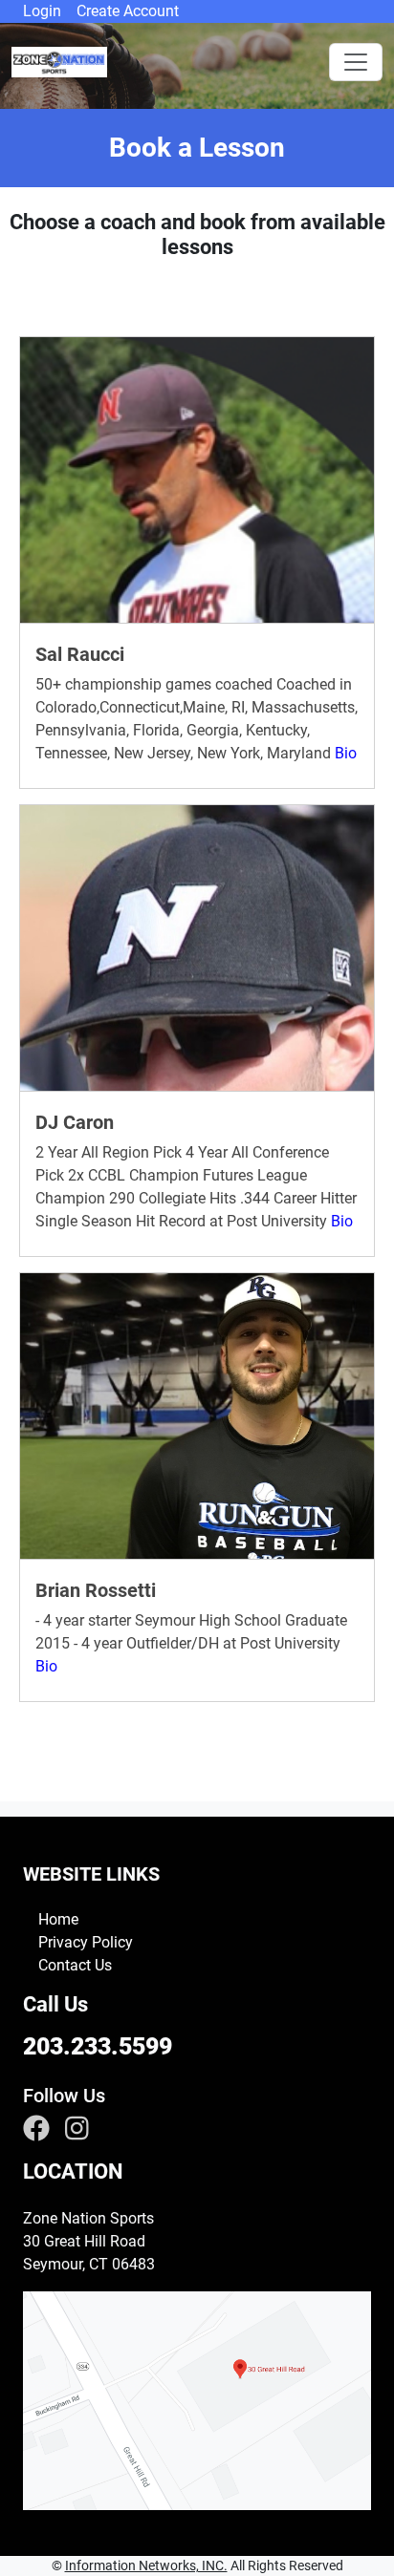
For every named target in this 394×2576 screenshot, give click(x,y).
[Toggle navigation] (356, 62)
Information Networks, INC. (146, 2565)
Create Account (128, 11)
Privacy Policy (86, 1942)
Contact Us (75, 1965)
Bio (346, 753)
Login (42, 11)
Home (58, 1919)
